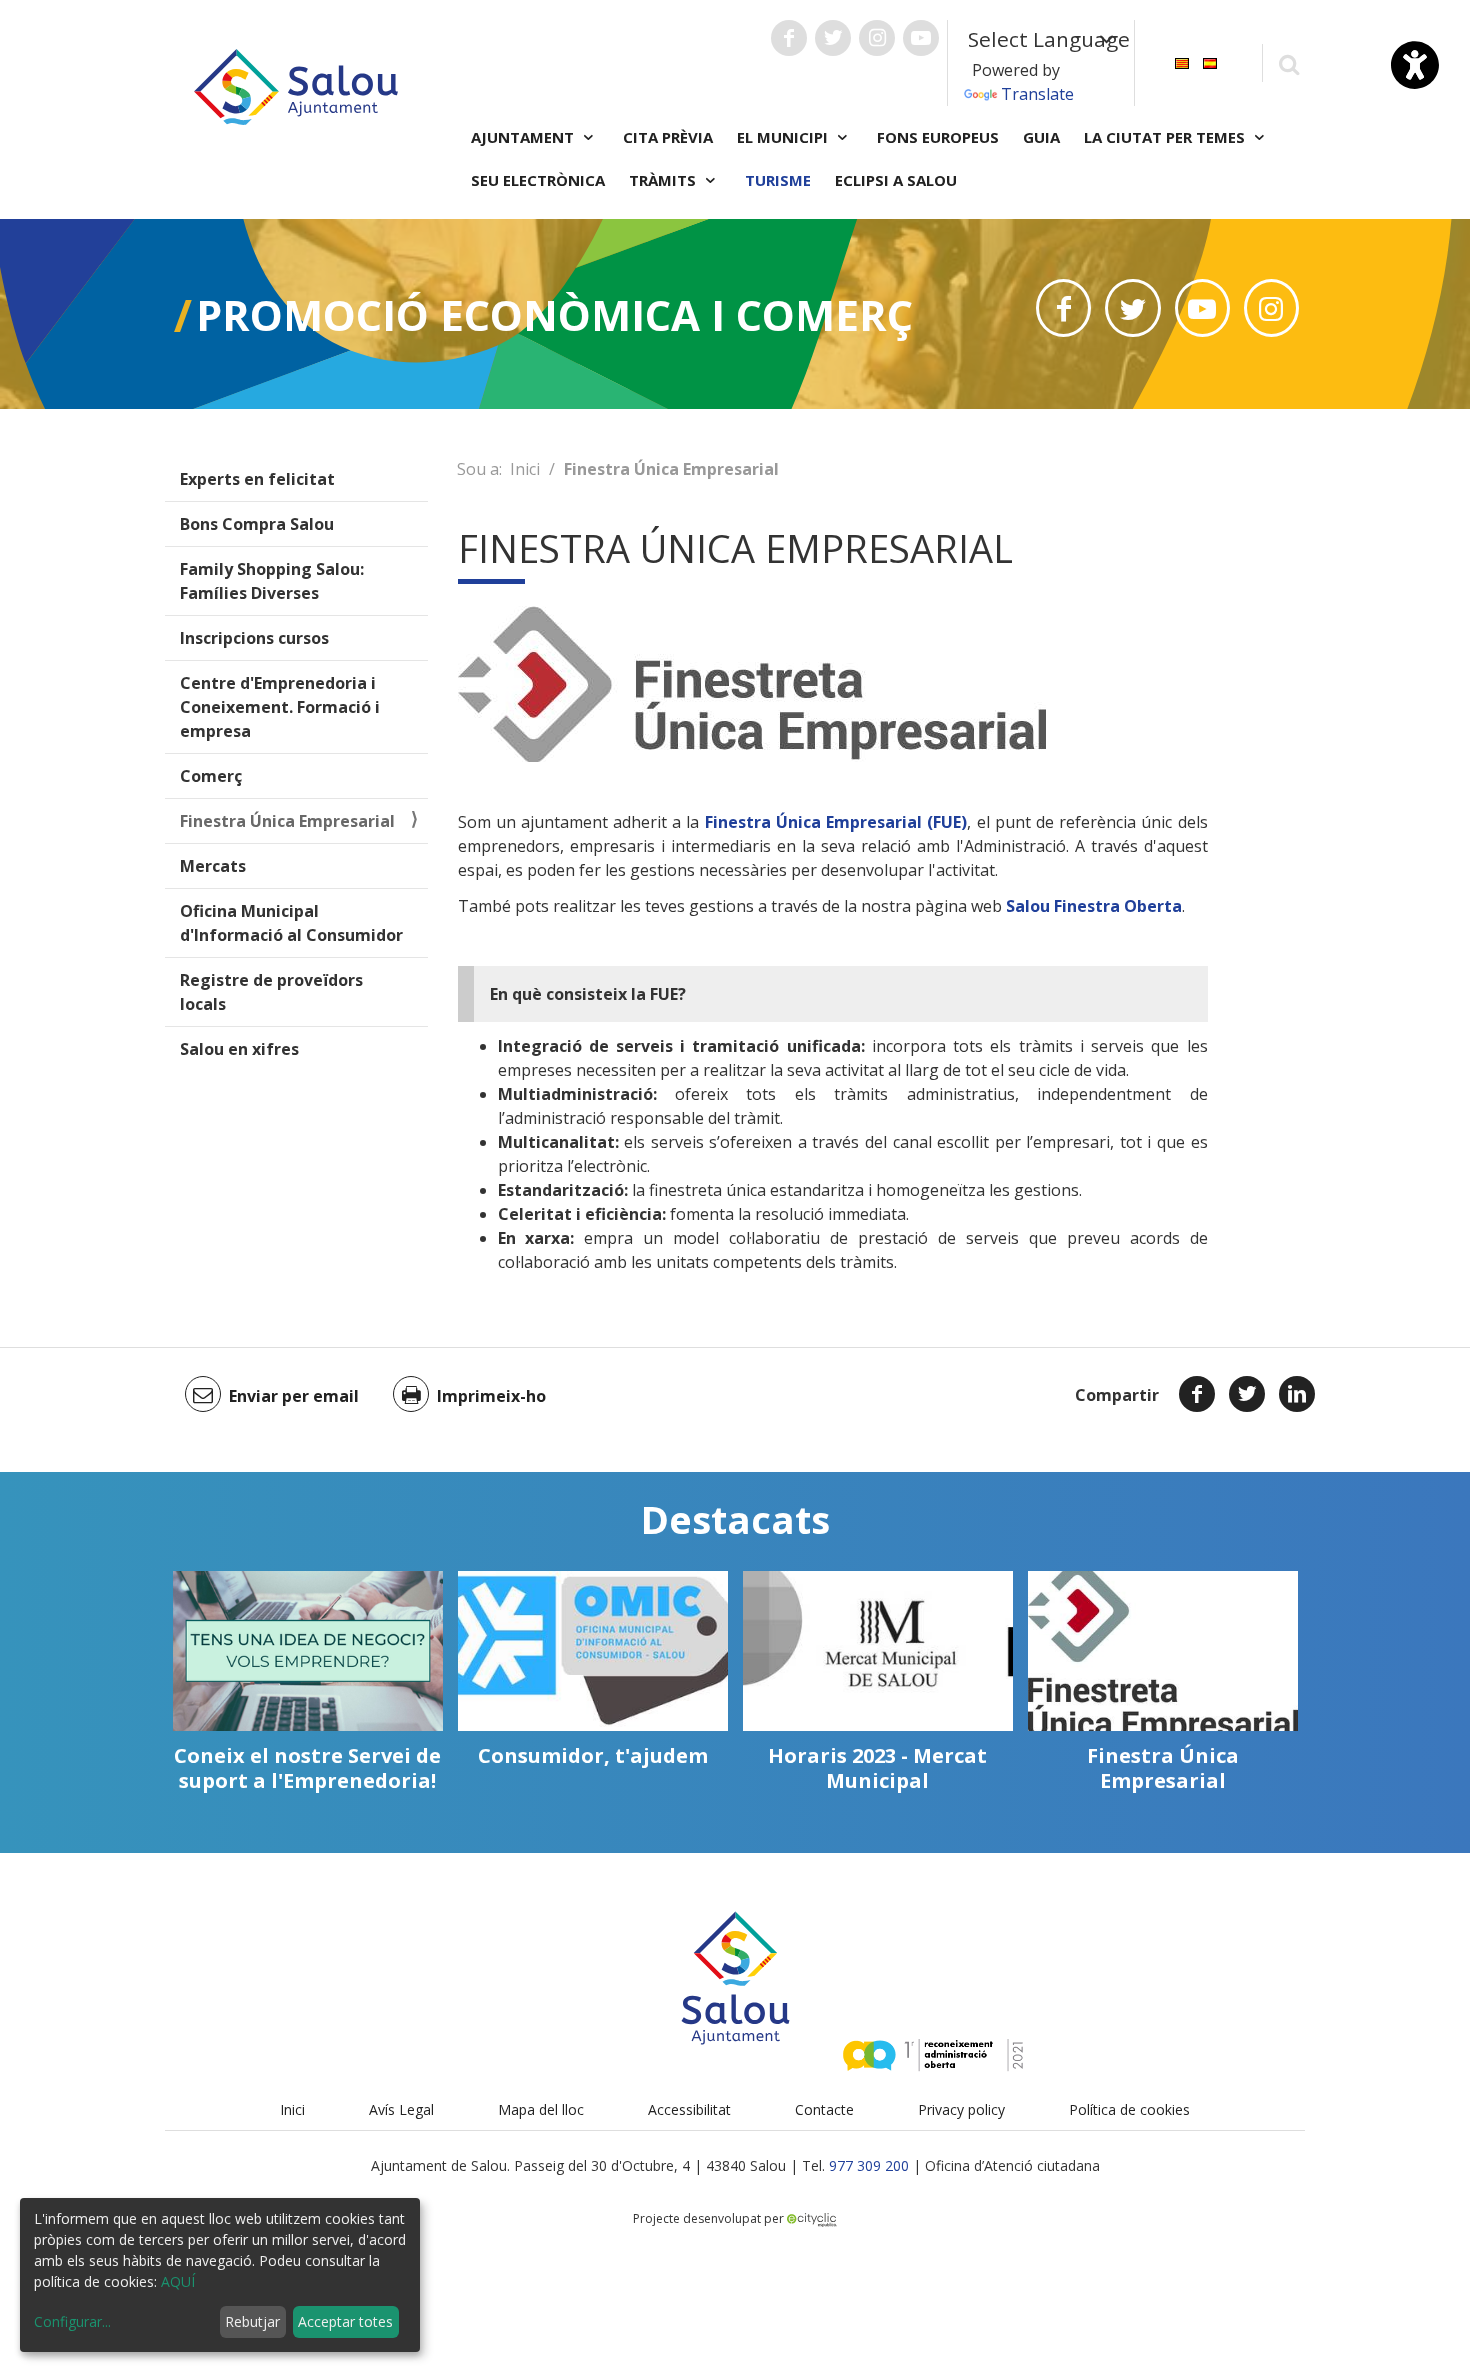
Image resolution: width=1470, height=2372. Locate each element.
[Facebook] (1197, 1394)
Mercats (213, 866)
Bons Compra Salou (257, 524)
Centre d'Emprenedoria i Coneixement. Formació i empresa (280, 707)
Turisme (778, 180)
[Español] (1210, 61)
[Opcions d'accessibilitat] (1415, 65)
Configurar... (72, 2321)
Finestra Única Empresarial (287, 821)
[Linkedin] (1297, 1394)
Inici (525, 469)
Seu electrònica (538, 180)
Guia (1041, 137)
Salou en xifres (239, 1049)
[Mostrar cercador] (1288, 63)
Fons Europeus (938, 137)
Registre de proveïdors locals (271, 992)
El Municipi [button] (784, 137)
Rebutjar (252, 2321)
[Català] (1182, 61)
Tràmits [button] (664, 180)
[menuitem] (1182, 61)
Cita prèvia (668, 137)
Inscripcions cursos (254, 638)
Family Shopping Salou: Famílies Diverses (272, 581)
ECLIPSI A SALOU (896, 180)
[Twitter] (1247, 1394)
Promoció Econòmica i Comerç (554, 314)
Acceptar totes (345, 2321)
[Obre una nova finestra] (789, 38)
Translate (1037, 94)
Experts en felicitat (257, 479)
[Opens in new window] (1063, 308)
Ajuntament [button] (524, 137)
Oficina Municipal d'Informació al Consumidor (291, 923)
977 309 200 (869, 2165)
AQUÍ (178, 2281)
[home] (296, 85)
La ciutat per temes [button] (1166, 137)
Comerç (211, 776)
